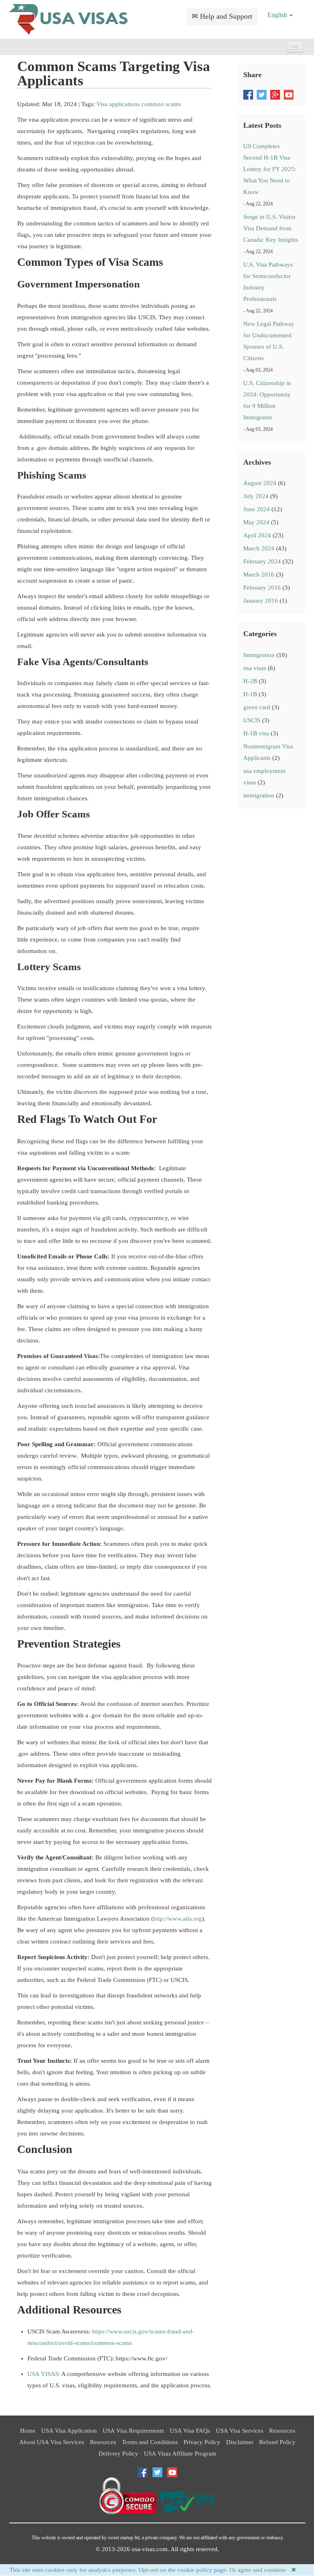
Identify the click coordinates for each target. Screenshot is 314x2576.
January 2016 (261, 601)
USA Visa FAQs (190, 2431)
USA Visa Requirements (133, 2431)
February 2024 (262, 561)
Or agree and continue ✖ (263, 2570)
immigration (259, 795)
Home (28, 2431)
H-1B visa (256, 733)
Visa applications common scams (139, 104)
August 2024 (260, 483)
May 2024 (256, 522)
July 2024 (256, 496)
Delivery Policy (118, 2454)
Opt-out (148, 2570)
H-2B (250, 681)
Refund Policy (277, 2442)
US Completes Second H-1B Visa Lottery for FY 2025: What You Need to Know (270, 169)
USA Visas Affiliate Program (180, 2454)
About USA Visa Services (52, 2442)
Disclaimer (240, 2442)
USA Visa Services (240, 2431)
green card (257, 707)
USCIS (252, 720)
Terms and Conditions (150, 2442)
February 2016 (262, 588)
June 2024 (257, 509)
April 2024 (257, 535)
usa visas (255, 668)
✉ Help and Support (222, 16)
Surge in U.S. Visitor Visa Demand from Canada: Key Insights (271, 228)
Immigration (259, 655)
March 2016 (259, 574)
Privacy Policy (202, 2442)
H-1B (250, 694)
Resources (282, 2431)
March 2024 (259, 548)
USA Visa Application (69, 2431)
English (278, 15)
